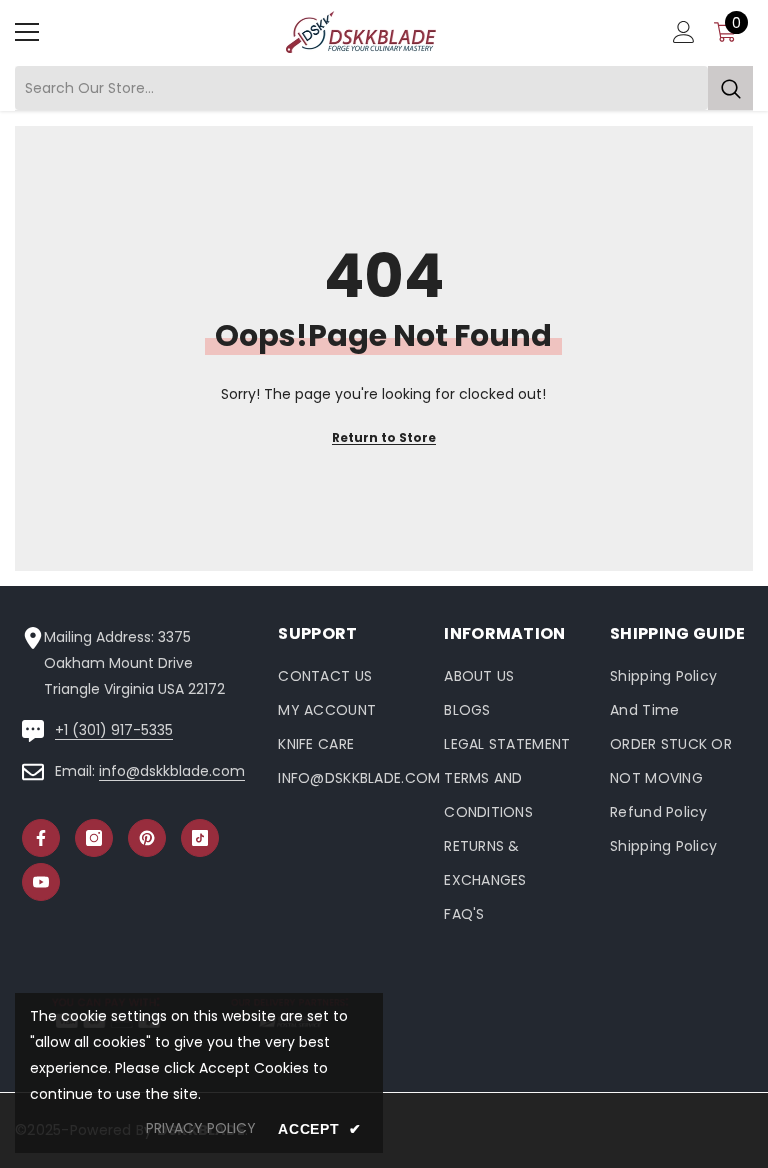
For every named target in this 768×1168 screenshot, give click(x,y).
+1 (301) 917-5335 (114, 730)
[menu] (27, 32)
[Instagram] (94, 838)
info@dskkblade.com (172, 771)
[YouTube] (41, 882)
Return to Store (384, 437)
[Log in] (684, 32)
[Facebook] (41, 838)
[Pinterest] (147, 838)
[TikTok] (200, 838)
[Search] (384, 88)
